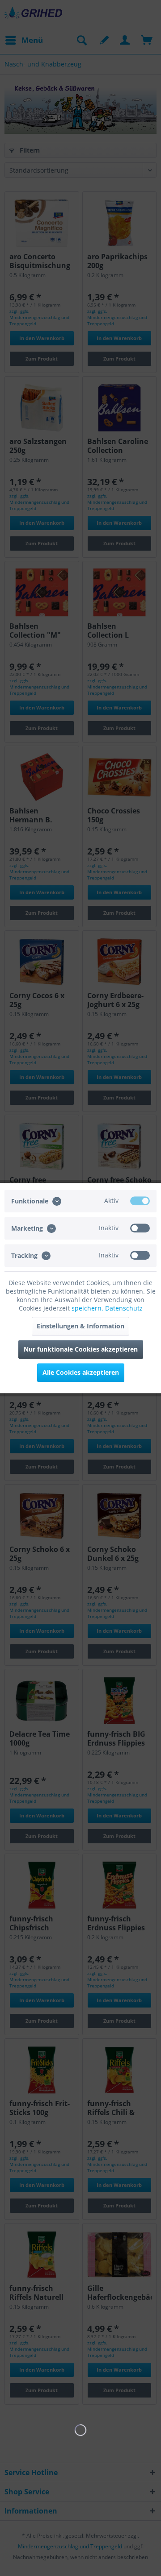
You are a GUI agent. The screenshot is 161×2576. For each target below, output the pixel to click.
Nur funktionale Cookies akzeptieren (81, 1349)
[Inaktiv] (140, 1228)
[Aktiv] (140, 1201)
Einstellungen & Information (80, 1326)
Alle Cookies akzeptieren (81, 1372)
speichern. (88, 1308)
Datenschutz (124, 1308)
